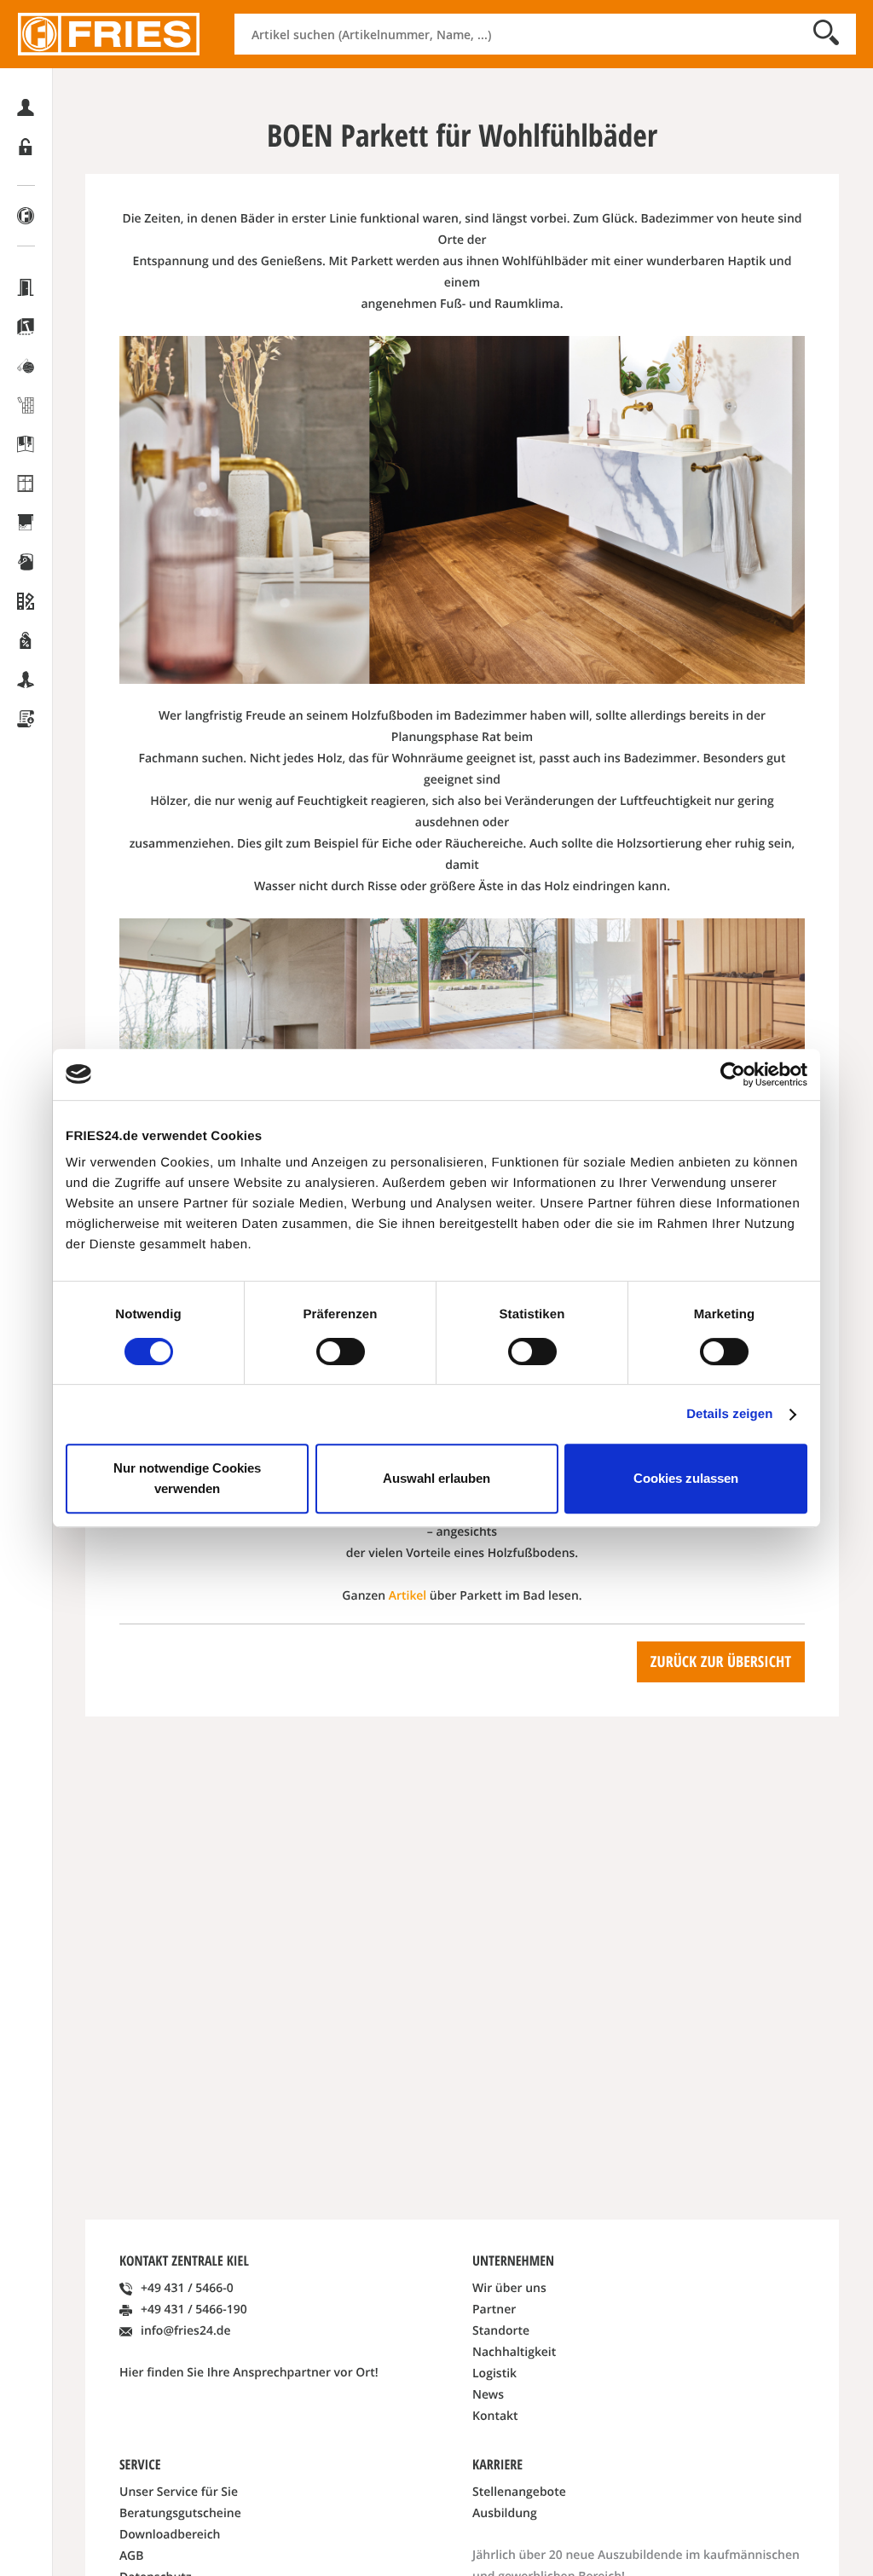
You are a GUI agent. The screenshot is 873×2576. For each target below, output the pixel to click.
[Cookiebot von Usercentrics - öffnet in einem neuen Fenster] (733, 1074)
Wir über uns (509, 2288)
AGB (131, 2556)
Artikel (408, 1596)
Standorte (501, 2331)
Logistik (494, 2373)
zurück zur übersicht (721, 1661)
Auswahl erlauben (436, 1478)
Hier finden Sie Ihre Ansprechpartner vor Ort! (249, 2373)
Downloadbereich (170, 2535)
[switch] (341, 1352)
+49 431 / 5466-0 (187, 2288)
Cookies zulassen (686, 1478)
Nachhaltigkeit (514, 2352)
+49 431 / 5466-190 (194, 2310)
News (488, 2395)
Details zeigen (729, 1414)
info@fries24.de (186, 2331)
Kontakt (495, 2416)
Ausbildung (505, 2513)
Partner (494, 2310)
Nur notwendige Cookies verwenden (187, 1478)
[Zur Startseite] (109, 34)
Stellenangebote (519, 2492)
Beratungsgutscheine (180, 2513)
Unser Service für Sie (179, 2492)
